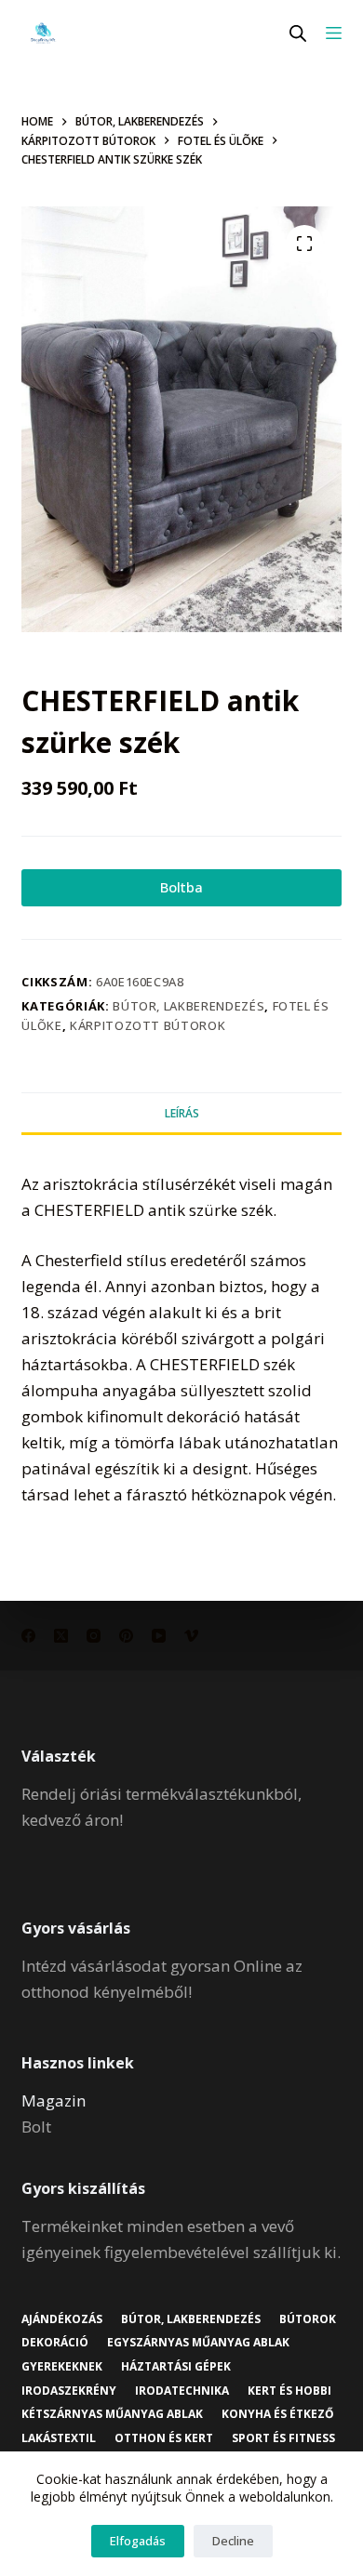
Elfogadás (138, 2541)
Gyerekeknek (62, 2367)
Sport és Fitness (283, 2438)
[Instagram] (94, 1636)
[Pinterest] (126, 1636)
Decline (233, 2541)
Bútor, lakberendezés (188, 1006)
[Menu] (334, 33)
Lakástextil (59, 2438)
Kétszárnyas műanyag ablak (112, 2414)
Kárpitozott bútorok (148, 1025)
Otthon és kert (164, 2438)
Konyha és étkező (278, 2414)
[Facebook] (28, 1636)
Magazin (54, 2100)
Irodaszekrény (69, 2391)
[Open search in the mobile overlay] (298, 33)
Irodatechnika (182, 2391)
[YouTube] (159, 1636)
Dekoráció (55, 2343)
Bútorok (308, 2319)
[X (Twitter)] (61, 1636)
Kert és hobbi (289, 2391)
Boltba (181, 887)
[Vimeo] (191, 1636)
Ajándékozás (62, 2319)
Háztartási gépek (176, 2367)
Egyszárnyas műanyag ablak (198, 2343)
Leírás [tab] (182, 1113)
